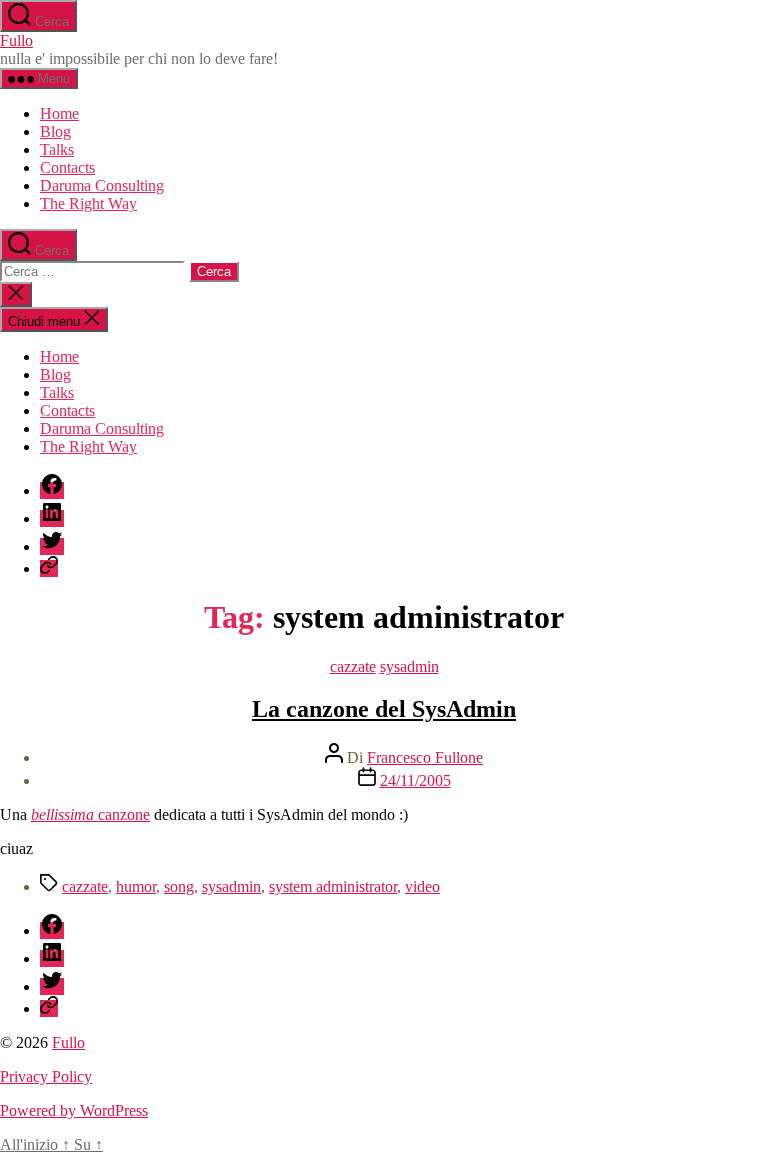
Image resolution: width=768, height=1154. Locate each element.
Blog (55, 131)
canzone (90, 814)
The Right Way (88, 203)
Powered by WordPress (74, 1110)
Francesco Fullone (425, 757)
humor (136, 886)
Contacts (67, 167)
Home (59, 113)
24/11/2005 (415, 780)
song (179, 886)
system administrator (333, 886)
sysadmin (409, 666)
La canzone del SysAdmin (384, 709)
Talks (57, 149)
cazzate (353, 666)
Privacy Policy (46, 1076)
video (422, 886)
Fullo (16, 40)
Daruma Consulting (102, 185)
